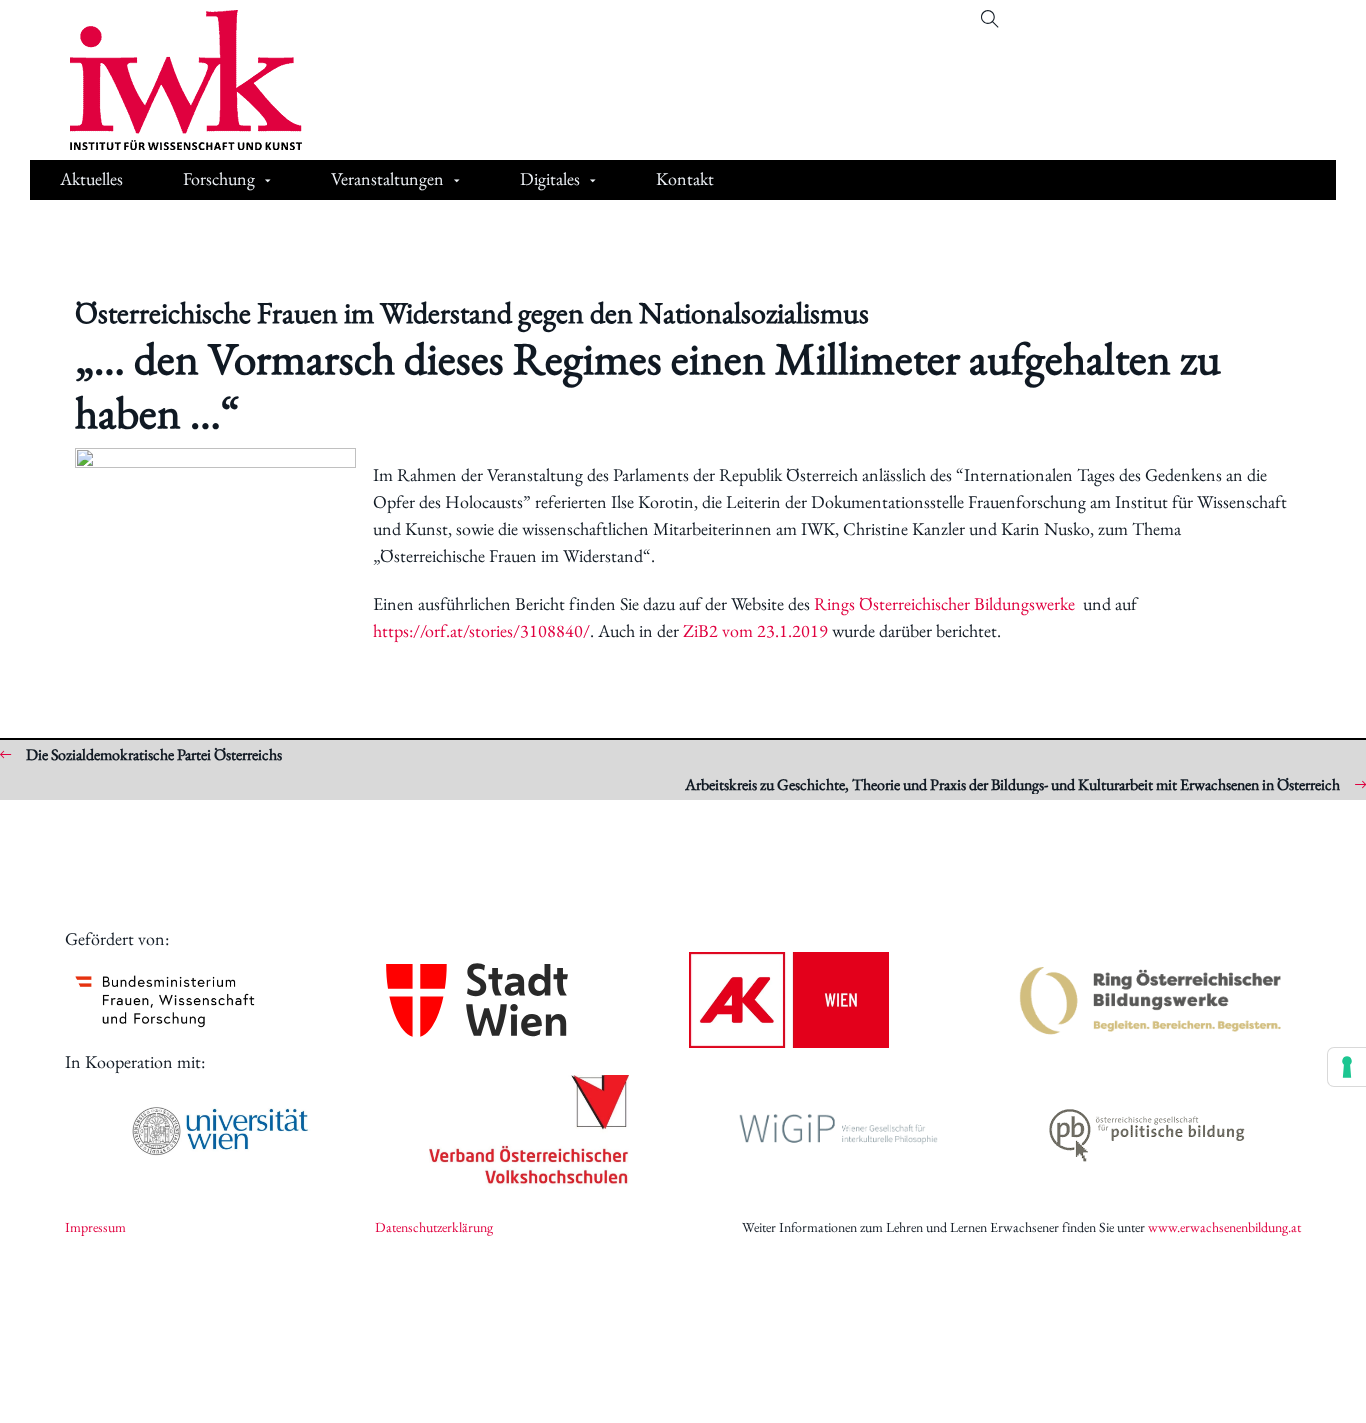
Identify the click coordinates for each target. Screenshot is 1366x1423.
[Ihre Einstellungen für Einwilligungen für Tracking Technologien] (1347, 1067)
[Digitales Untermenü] (593, 181)
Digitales (550, 178)
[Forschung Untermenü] (268, 181)
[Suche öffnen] (990, 19)
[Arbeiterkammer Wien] (789, 1000)
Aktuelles (91, 178)
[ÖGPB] (1147, 1131)
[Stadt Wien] (477, 999)
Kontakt (685, 178)
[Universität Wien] (220, 1131)
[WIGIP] (838, 1131)
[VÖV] (529, 1131)
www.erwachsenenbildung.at (1224, 1227)
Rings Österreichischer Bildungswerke (944, 603)
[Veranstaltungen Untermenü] (457, 181)
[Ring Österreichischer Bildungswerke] (1151, 1000)
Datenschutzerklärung (434, 1227)
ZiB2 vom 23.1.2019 (755, 630)
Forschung (219, 178)
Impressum (95, 1227)
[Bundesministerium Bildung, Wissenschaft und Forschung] (165, 1000)
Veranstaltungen (387, 178)
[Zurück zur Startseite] (171, 80)
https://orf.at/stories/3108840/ (481, 630)
